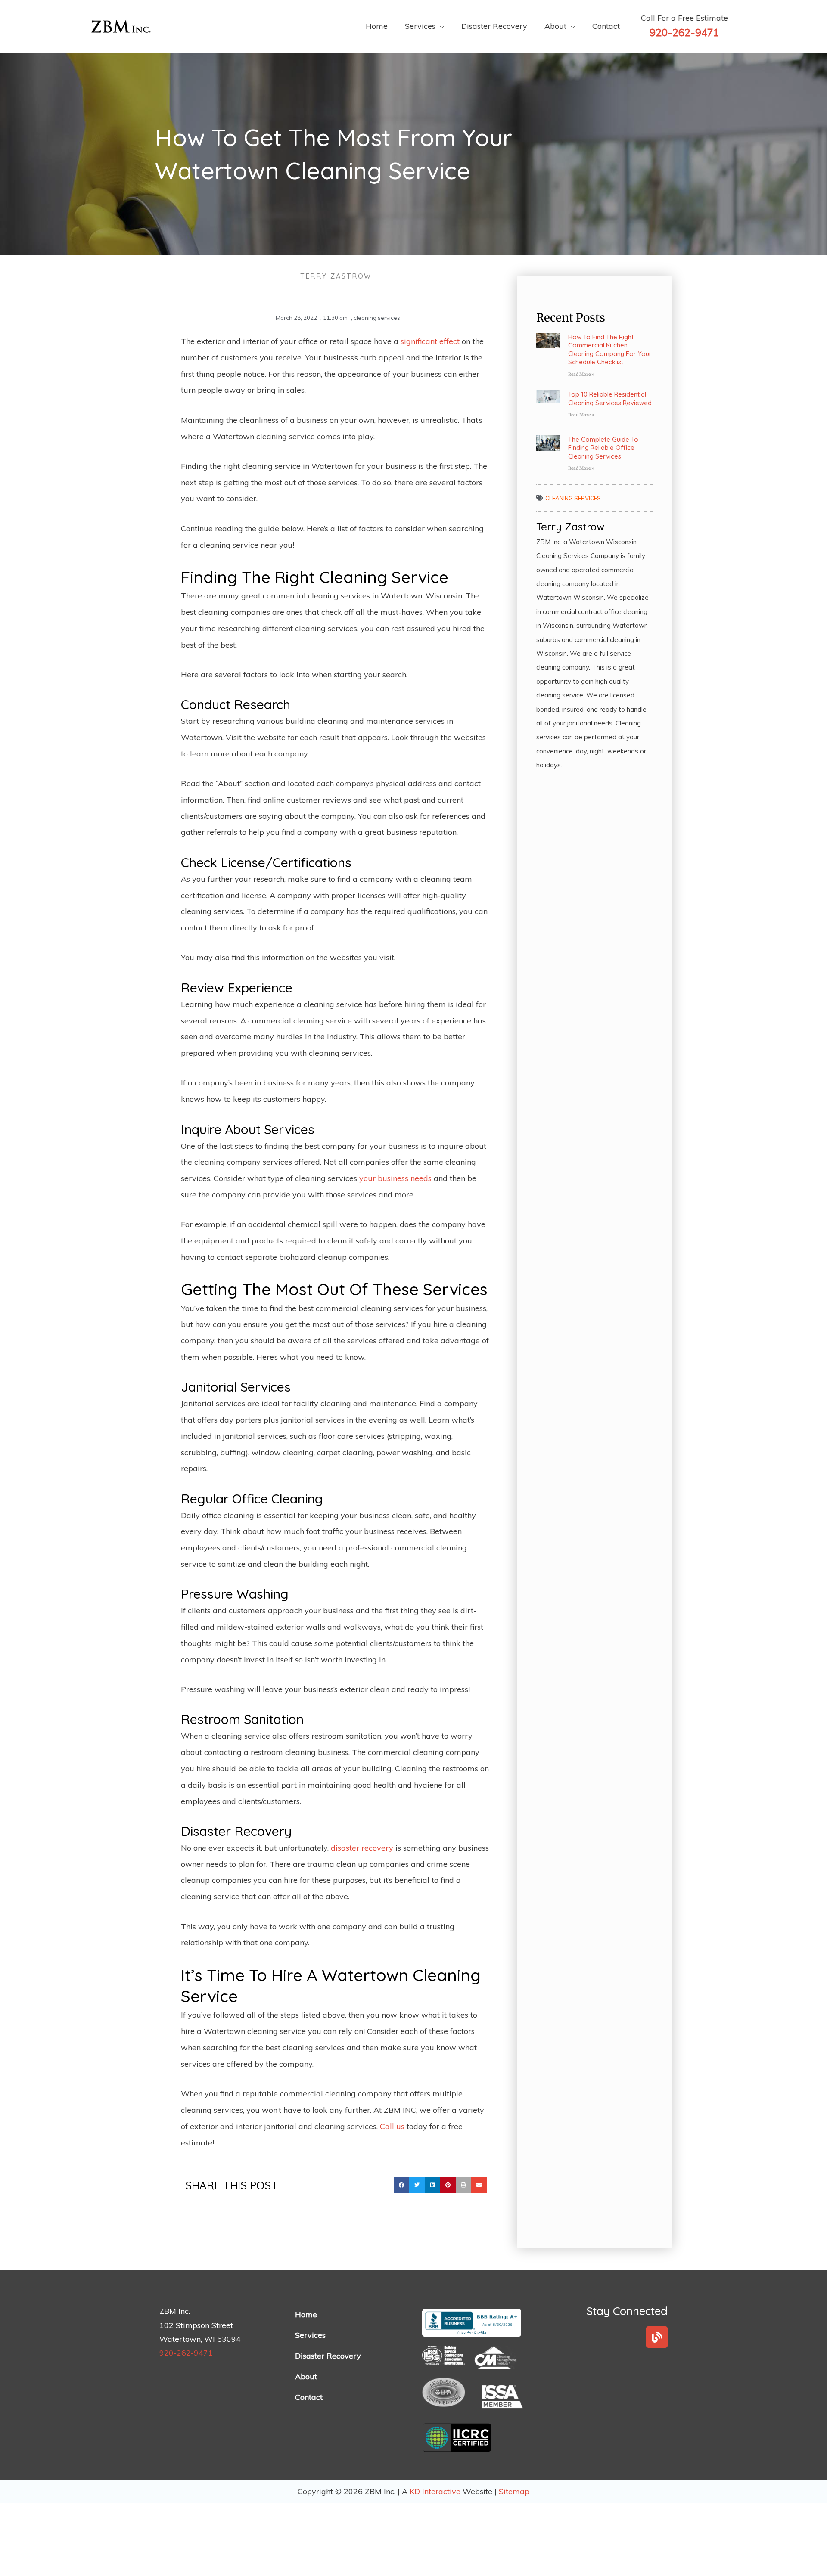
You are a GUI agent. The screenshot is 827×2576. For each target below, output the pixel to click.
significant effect (430, 341)
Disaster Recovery (328, 2356)
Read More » (581, 374)
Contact (309, 2397)
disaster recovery (362, 1848)
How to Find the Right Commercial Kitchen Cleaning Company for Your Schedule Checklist (610, 350)
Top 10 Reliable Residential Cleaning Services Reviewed (610, 398)
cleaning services (377, 318)
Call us (392, 2126)
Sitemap (514, 2491)
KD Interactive (436, 2491)
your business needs (395, 1178)
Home (306, 2314)
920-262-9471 (186, 2353)
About (306, 2376)
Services (310, 2335)
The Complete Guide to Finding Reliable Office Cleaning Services (603, 448)
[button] (401, 2185)
